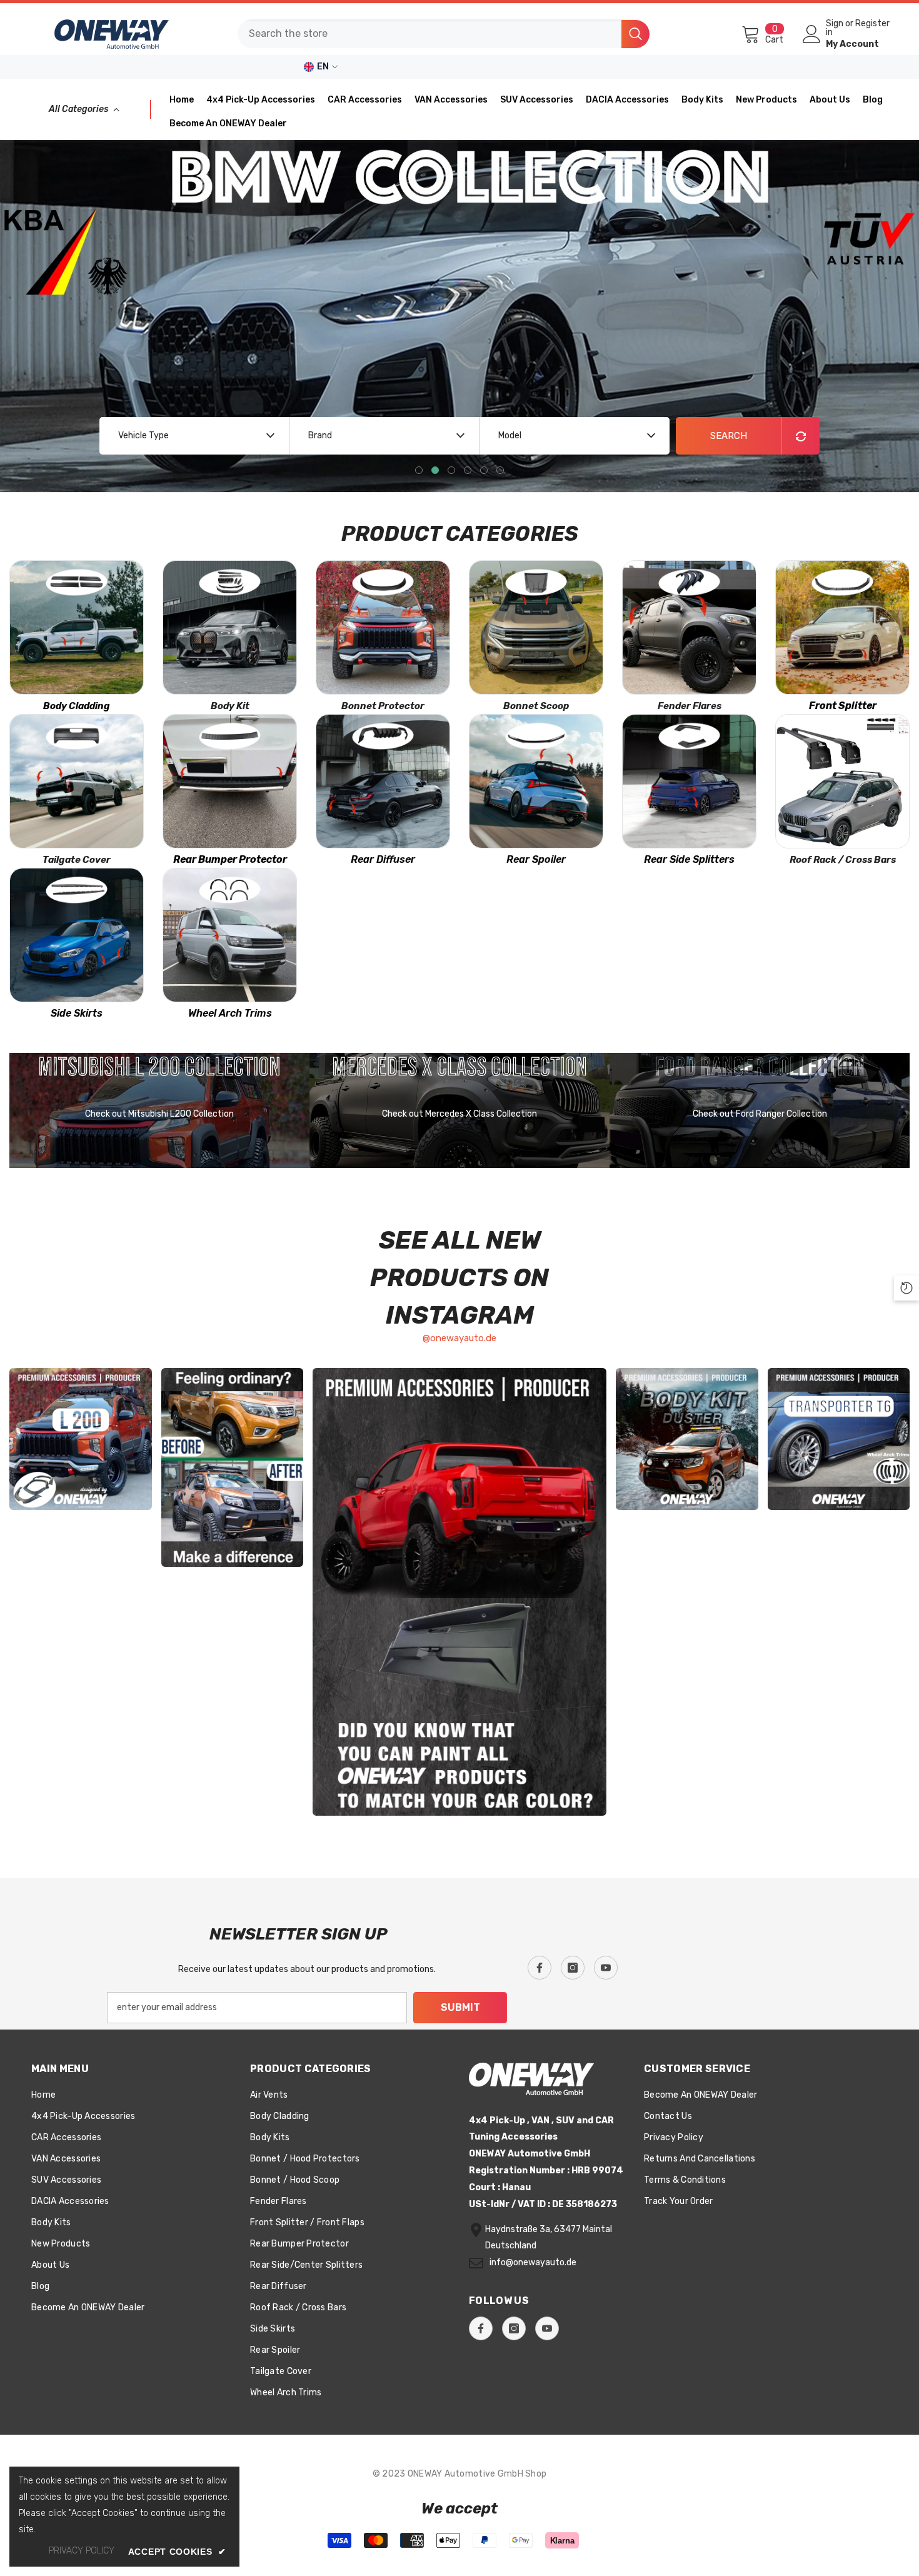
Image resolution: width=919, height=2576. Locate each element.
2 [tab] (435, 470)
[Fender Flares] (689, 627)
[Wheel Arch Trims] (230, 935)
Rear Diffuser (383, 859)
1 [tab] (419, 470)
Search (729, 436)
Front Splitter (843, 706)
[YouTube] (606, 1968)
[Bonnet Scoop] (536, 627)
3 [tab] (451, 470)
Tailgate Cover (77, 860)
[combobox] (429, 34)
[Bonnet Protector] (383, 627)
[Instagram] (573, 1968)
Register (872, 24)
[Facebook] (540, 1968)
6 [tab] (500, 470)
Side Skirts (77, 1013)
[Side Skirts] (77, 935)
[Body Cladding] (77, 627)
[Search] (444, 34)
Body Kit (230, 706)
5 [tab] (484, 470)
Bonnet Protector (383, 706)
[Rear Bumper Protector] (230, 781)
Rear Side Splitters (689, 859)
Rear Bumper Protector (230, 859)
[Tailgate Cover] (77, 781)
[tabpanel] (459, 316)
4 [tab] (468, 470)
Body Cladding (77, 706)
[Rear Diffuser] (383, 781)
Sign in (835, 28)
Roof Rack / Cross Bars (843, 860)
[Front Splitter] (842, 627)
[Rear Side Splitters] (689, 781)
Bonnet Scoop (536, 706)
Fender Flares (690, 706)
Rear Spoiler (536, 859)
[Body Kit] (230, 627)
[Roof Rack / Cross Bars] (842, 781)
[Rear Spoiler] (536, 781)
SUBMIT (460, 2007)
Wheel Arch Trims (230, 1013)
